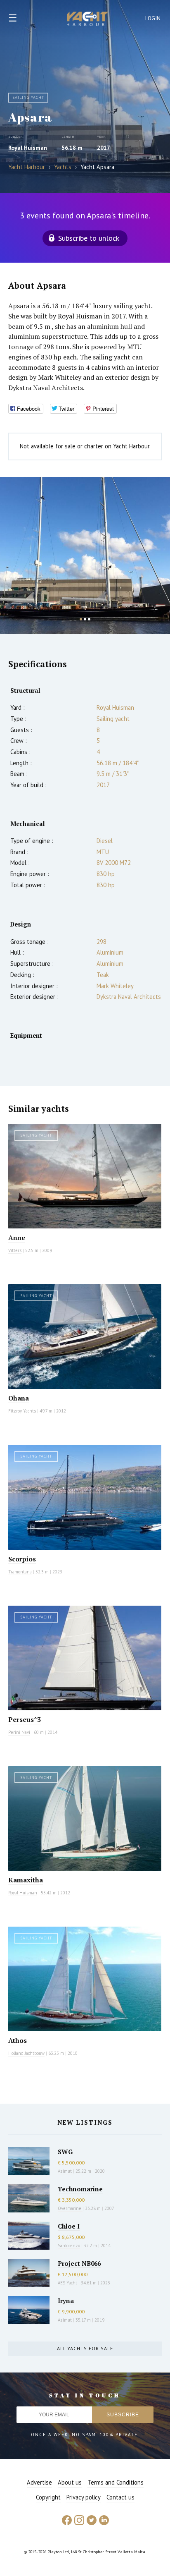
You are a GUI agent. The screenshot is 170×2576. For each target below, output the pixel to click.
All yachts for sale (85, 2348)
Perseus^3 (25, 1719)
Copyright (48, 2497)
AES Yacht (67, 2283)
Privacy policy (84, 2497)
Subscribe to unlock (89, 238)
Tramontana (20, 1572)
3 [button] (89, 619)
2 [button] (85, 619)
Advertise (39, 2482)
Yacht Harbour (87, 20)
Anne (17, 1238)
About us (70, 2482)
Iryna (66, 2301)
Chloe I (69, 2226)
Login (153, 18)
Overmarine (70, 2208)
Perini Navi (19, 1732)
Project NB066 (79, 2263)
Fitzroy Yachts (22, 1411)
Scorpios (22, 1559)
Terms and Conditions (116, 2482)
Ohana (19, 1398)
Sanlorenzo (69, 2246)
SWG (65, 2152)
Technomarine (80, 2189)
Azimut (65, 2171)
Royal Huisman (28, 148)
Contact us (120, 2497)
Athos (18, 2040)
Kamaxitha (26, 1880)
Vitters (15, 1250)
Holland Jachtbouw (26, 2053)
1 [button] (81, 619)
